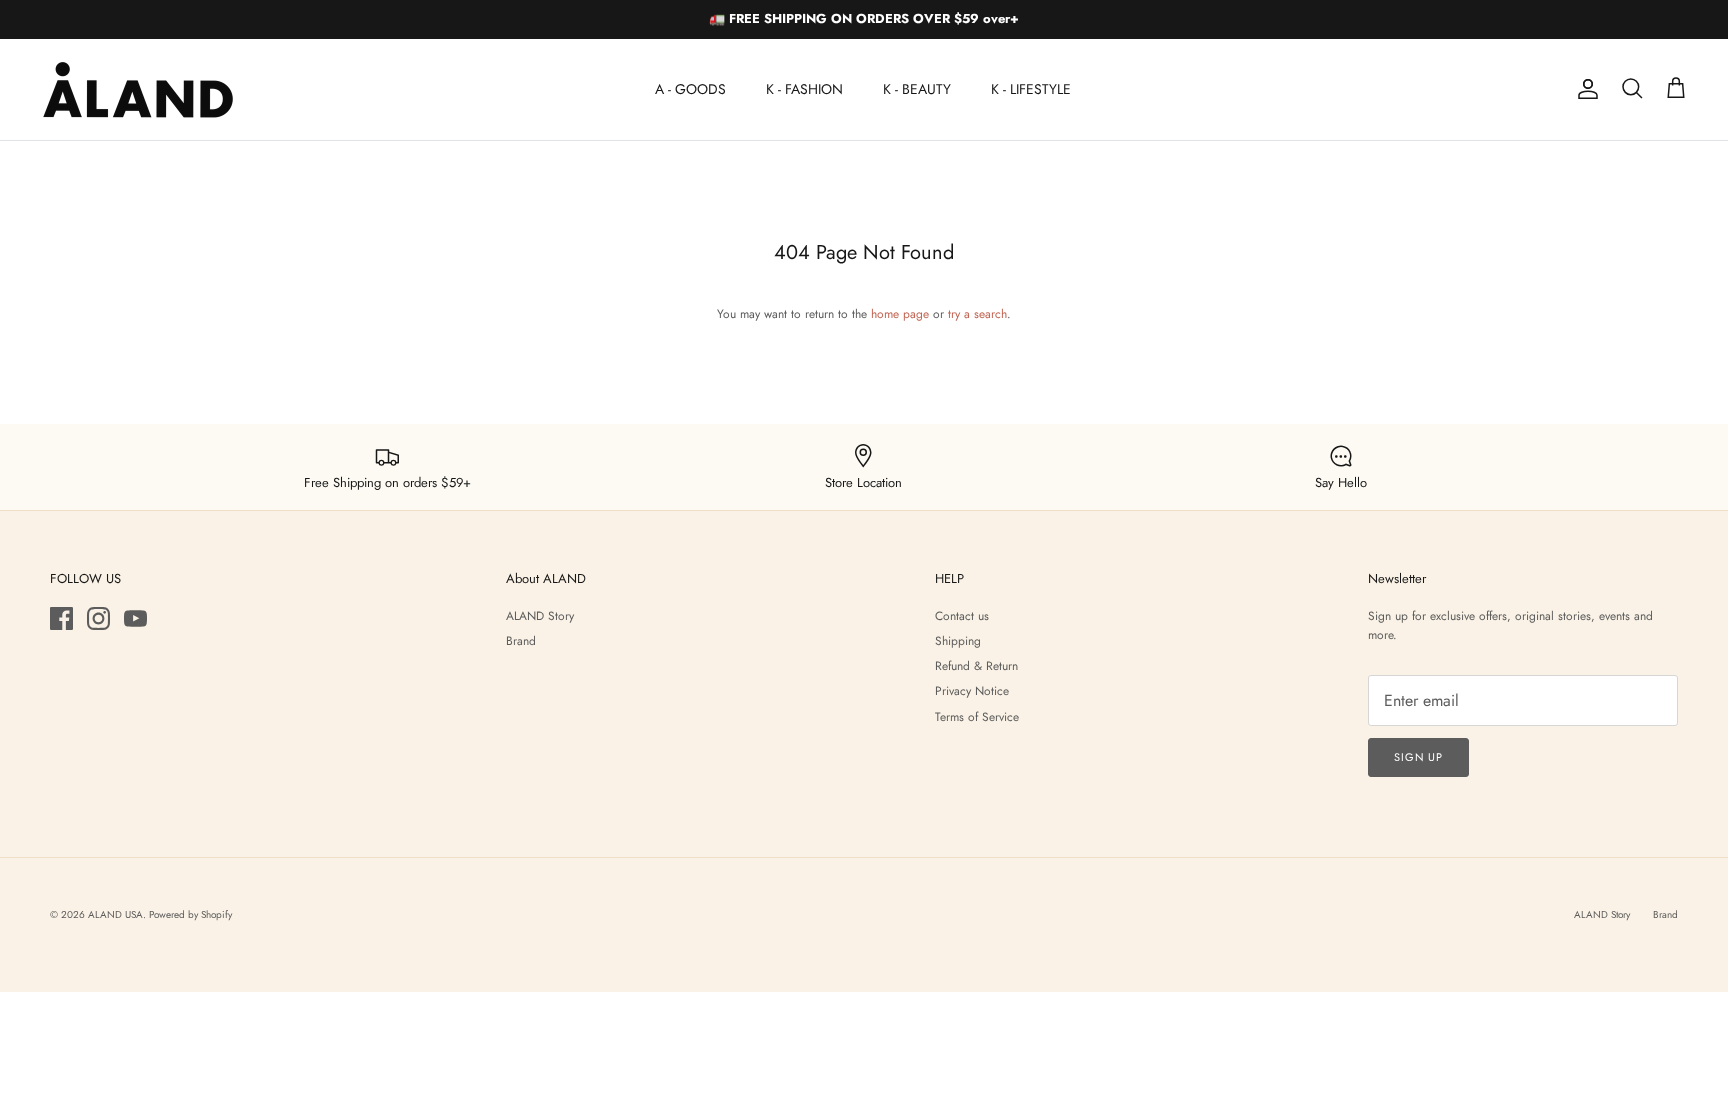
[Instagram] (98, 618)
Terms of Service (977, 717)
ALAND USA (115, 914)
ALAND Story (540, 616)
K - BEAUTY (917, 89)
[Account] (1584, 89)
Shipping (958, 641)
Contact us (962, 616)
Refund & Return (976, 666)
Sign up (1418, 757)
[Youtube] (135, 618)
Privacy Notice (972, 691)
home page (900, 314)
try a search (977, 314)
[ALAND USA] (137, 89)
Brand (521, 641)
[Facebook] (61, 618)
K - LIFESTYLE (1031, 89)
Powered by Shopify (190, 914)
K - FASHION (804, 89)
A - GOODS (690, 89)
